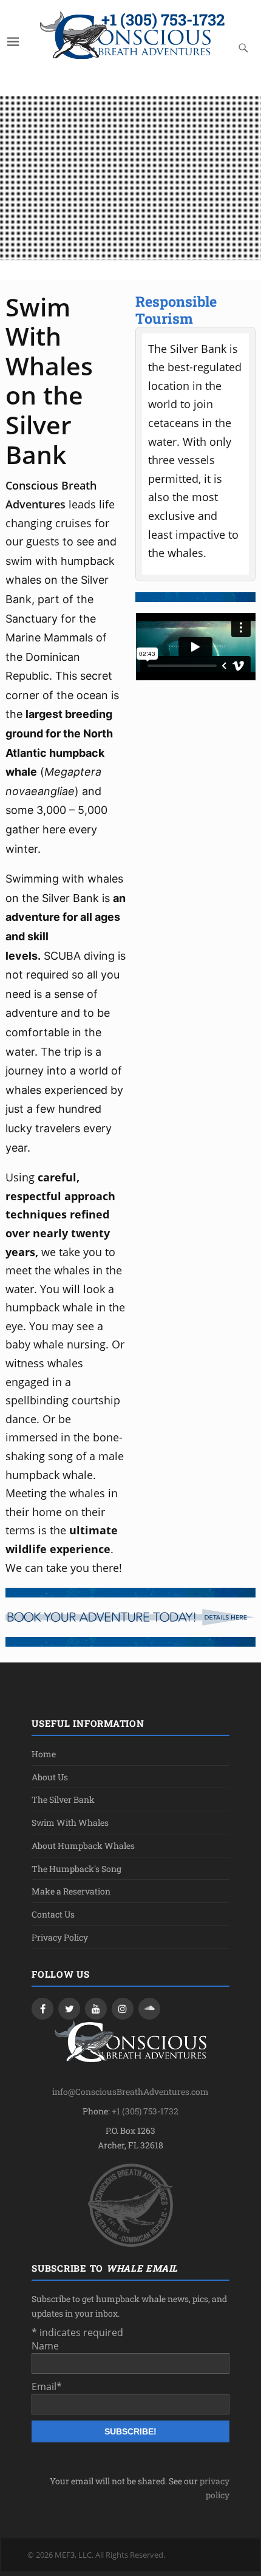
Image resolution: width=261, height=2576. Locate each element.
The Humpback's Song (76, 1869)
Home (44, 1754)
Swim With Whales (70, 1823)
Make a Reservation (71, 1891)
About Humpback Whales (83, 1846)
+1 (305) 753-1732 (163, 19)
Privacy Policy (60, 1937)
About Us (50, 1777)
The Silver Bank (63, 1799)
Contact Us (53, 1914)
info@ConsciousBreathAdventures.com (130, 2092)
